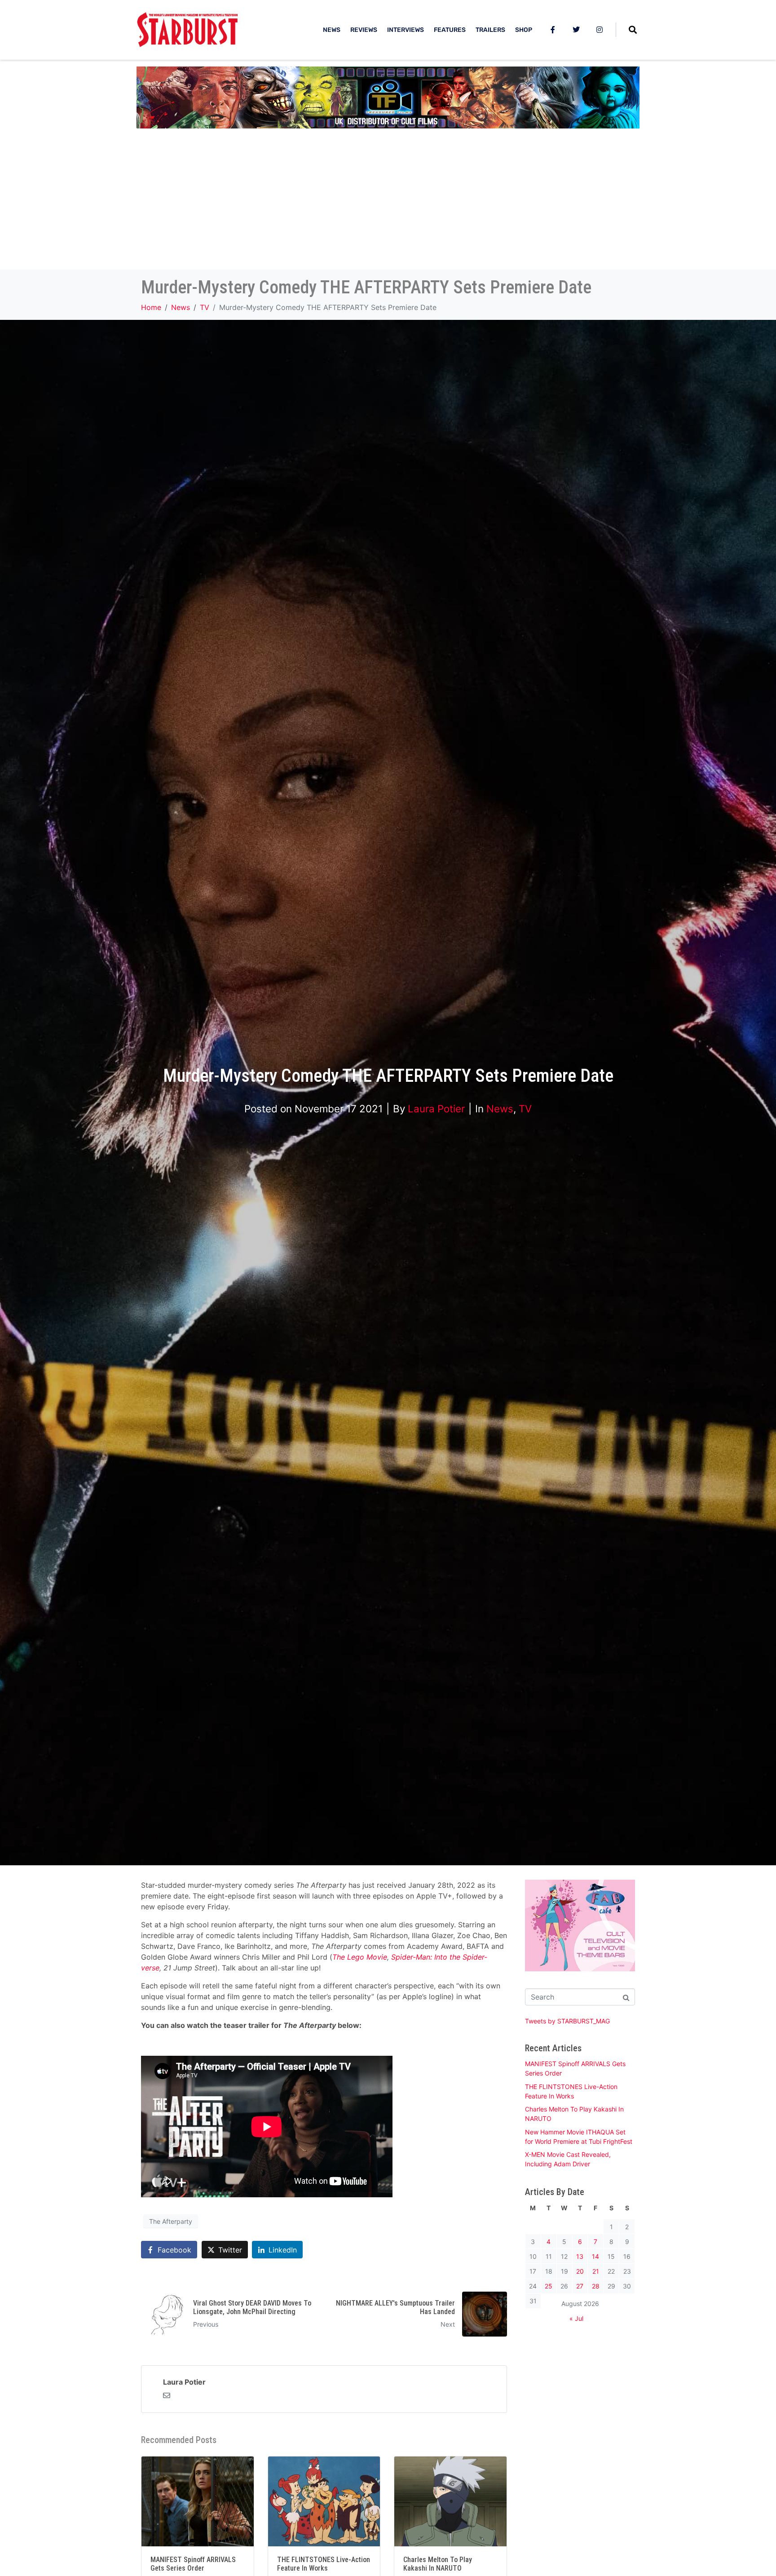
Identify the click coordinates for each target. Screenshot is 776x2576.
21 (596, 2271)
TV (525, 1109)
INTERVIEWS (406, 30)
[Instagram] (600, 30)
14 (595, 2256)
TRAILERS (490, 30)
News (500, 1109)
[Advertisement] (388, 202)
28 (596, 2286)
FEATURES (450, 30)
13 (580, 2256)
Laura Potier (436, 1109)
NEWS (332, 30)
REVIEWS (364, 30)
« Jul (576, 2318)
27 (580, 2286)
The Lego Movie (360, 1957)
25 (549, 2286)
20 (580, 2271)
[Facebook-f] (553, 30)
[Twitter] (576, 30)
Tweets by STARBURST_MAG (567, 2021)
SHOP (524, 30)
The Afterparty (171, 2221)
